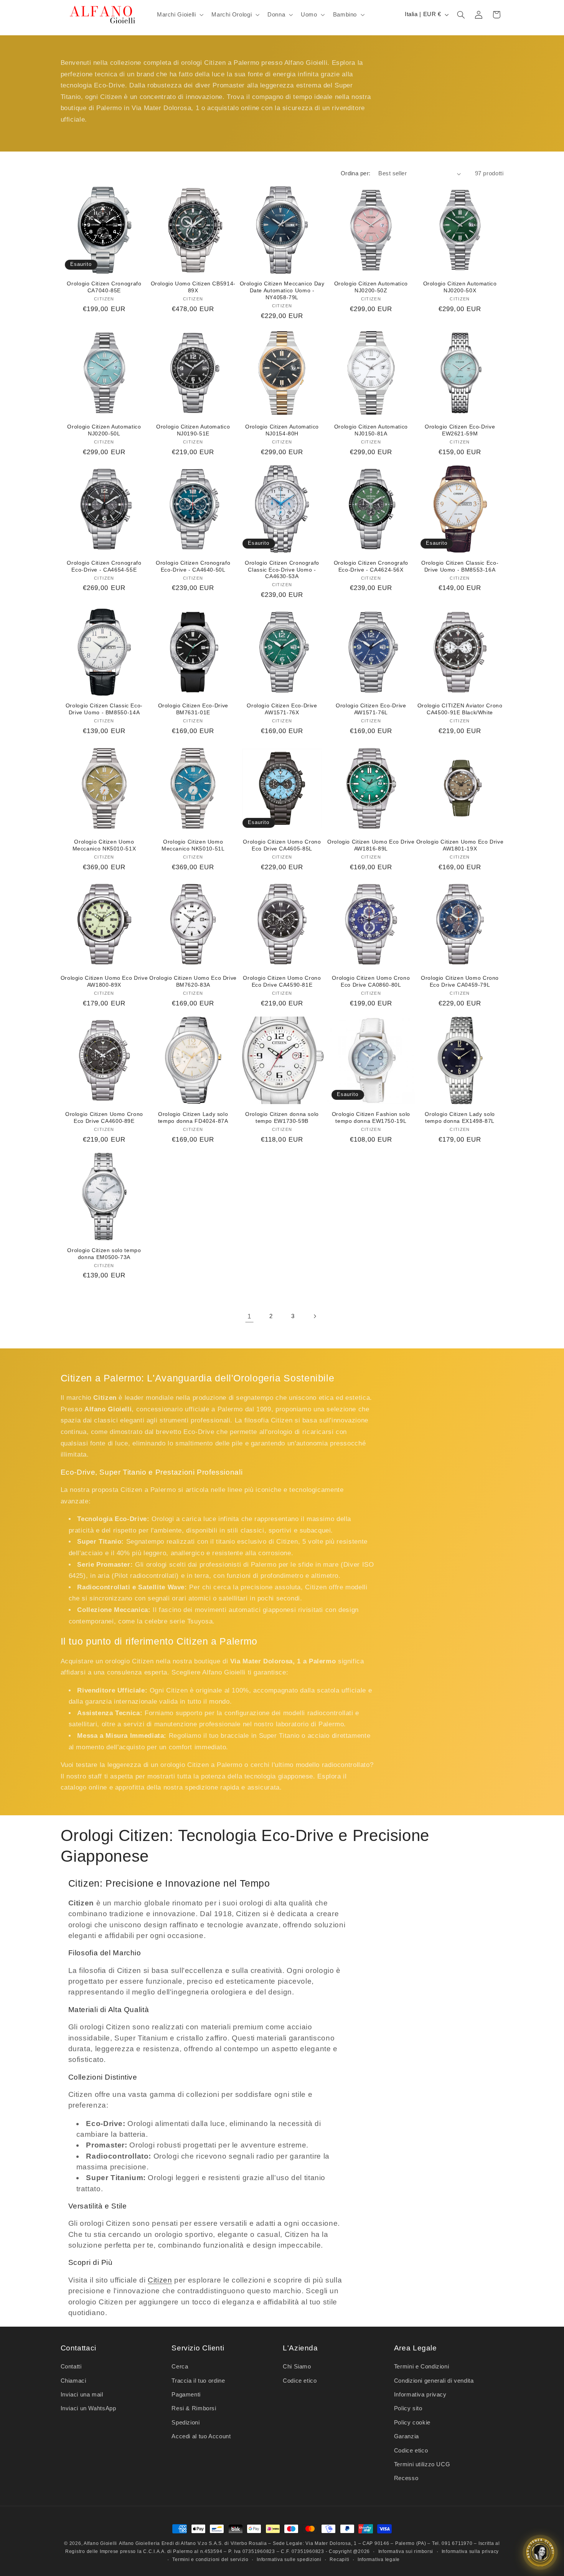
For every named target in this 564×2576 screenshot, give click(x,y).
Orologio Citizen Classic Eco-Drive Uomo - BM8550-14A (104, 709)
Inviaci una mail (82, 2395)
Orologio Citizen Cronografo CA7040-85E (104, 287)
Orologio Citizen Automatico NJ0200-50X (460, 287)
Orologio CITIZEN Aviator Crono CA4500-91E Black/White (460, 709)
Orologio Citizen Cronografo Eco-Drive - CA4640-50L (193, 566)
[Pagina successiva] (315, 1317)
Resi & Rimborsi (194, 2408)
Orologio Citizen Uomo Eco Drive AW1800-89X (104, 981)
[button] (179, 15)
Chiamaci (73, 2381)
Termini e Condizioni (422, 2367)
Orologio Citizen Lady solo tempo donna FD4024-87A (193, 1118)
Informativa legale (379, 2560)
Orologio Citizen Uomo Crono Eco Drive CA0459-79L (460, 981)
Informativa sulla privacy (470, 2551)
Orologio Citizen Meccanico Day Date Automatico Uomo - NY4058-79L (282, 291)
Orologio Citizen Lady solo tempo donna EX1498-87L (460, 1118)
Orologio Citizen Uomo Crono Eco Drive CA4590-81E (282, 981)
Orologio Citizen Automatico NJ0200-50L (104, 430)
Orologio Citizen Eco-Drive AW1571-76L (371, 709)
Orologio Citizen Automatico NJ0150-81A (371, 430)
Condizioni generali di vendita (434, 2381)
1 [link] (249, 1316)
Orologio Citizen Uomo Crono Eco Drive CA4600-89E (104, 1118)
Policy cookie (412, 2423)
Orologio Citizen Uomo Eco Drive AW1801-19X (460, 845)
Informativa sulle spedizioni (289, 2560)
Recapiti (339, 2560)
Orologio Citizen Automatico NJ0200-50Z (371, 287)
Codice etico (300, 2381)
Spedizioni (186, 2423)
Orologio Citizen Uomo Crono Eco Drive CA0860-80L (371, 981)
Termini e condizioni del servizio (210, 2560)
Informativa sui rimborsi (406, 2551)
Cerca (180, 2367)
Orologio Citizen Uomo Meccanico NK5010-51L (193, 845)
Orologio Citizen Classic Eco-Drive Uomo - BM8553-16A (460, 566)
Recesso (406, 2478)
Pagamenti (186, 2395)
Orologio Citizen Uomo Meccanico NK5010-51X (104, 845)
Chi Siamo (297, 2367)
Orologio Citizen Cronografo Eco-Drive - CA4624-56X (371, 566)
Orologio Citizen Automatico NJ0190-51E (193, 430)
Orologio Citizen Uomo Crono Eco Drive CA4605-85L (282, 845)
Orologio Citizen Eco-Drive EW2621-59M (460, 430)
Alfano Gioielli (100, 2543)
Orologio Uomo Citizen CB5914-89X (193, 287)
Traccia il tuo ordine (198, 2381)
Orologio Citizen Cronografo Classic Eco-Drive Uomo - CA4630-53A (282, 570)
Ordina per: (356, 173)
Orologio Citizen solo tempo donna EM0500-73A (104, 1254)
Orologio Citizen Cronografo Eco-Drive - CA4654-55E (104, 566)
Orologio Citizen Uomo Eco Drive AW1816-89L (371, 845)
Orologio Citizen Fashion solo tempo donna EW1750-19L (371, 1118)
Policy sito (408, 2408)
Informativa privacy (420, 2395)
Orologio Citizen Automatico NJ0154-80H (282, 430)
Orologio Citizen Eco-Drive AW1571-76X (282, 709)
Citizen (160, 2280)
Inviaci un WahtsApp (88, 2408)
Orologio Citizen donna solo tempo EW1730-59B (282, 1118)
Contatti (71, 2367)
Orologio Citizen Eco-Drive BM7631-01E (193, 709)
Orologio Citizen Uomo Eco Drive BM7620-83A (193, 981)
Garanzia (407, 2436)
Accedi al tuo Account (201, 2436)
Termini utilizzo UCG (422, 2464)
